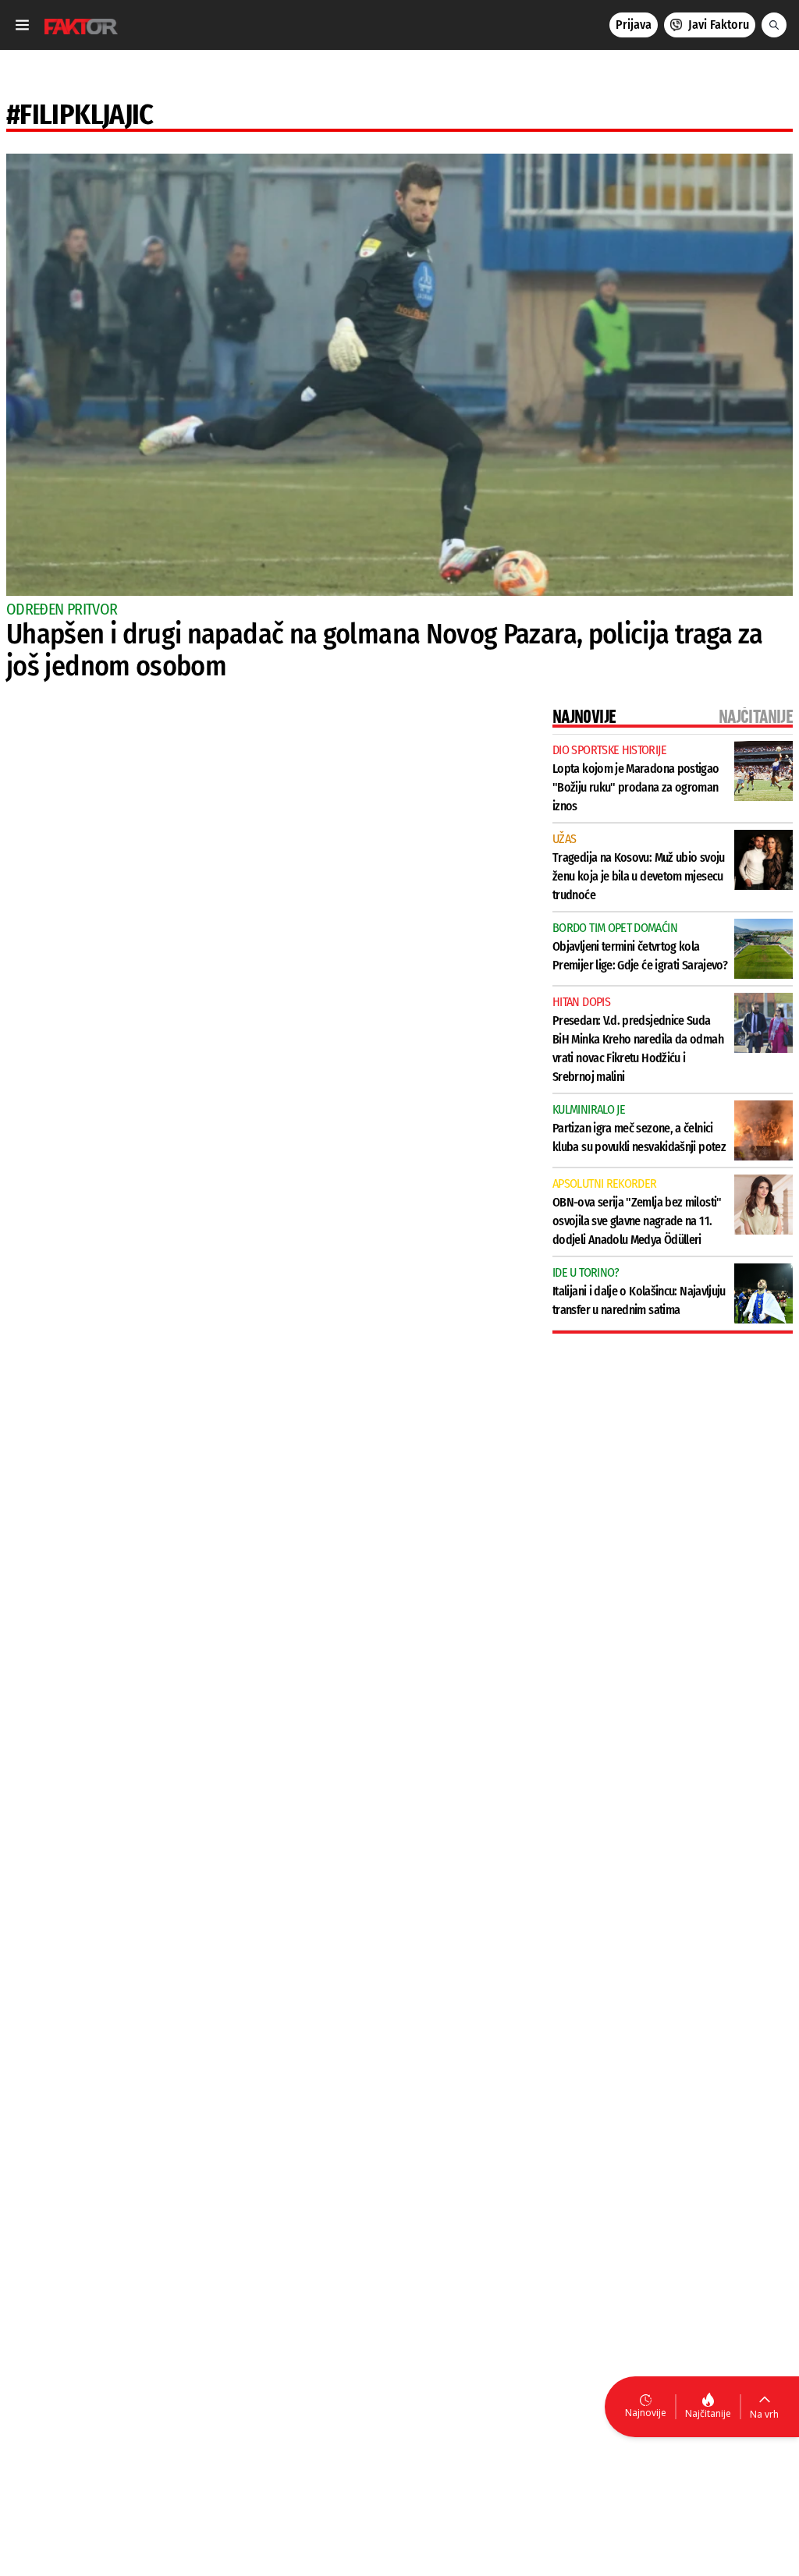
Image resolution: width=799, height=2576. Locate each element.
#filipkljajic (80, 115)
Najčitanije (708, 2413)
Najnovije (646, 2413)
